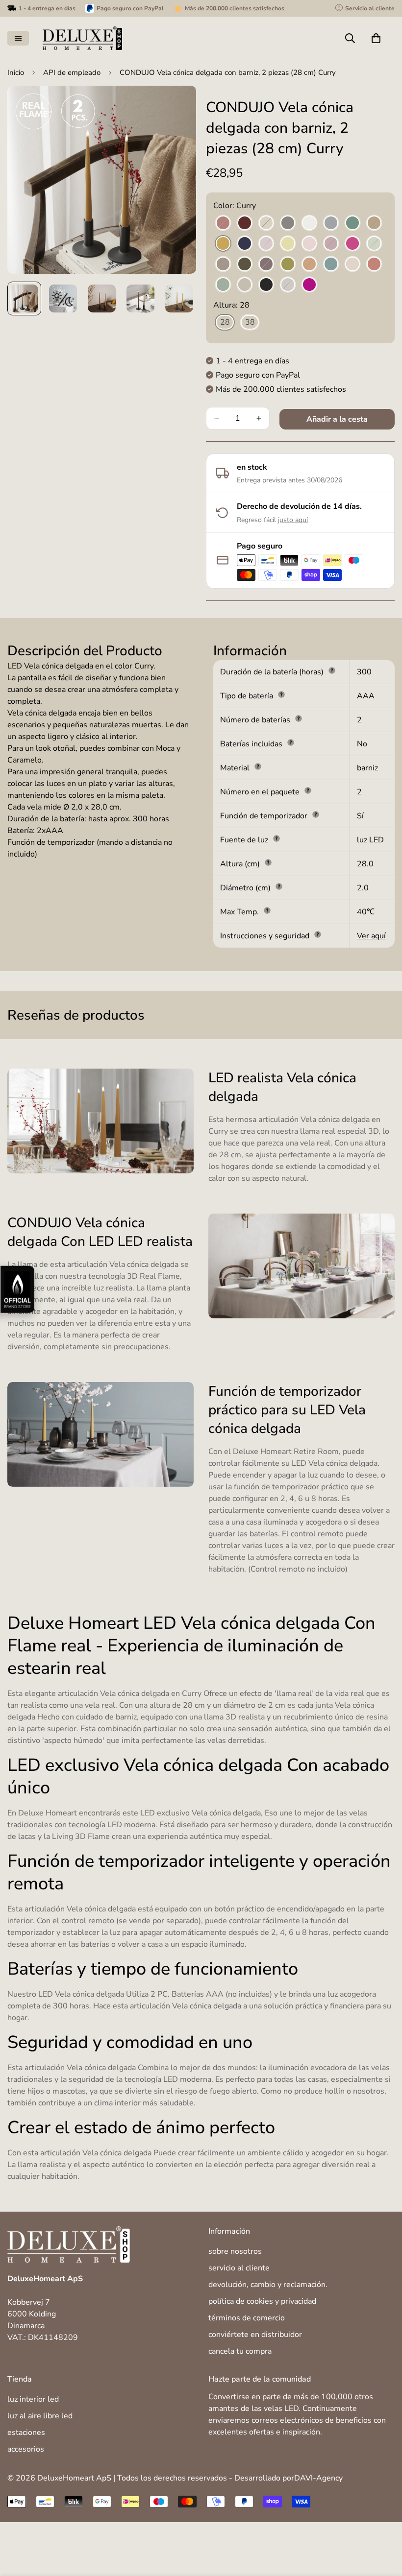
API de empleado (72, 72)
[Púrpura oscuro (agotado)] (266, 264)
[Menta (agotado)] (374, 244)
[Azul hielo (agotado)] (331, 223)
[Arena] (245, 285)
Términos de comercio (247, 2318)
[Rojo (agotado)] (374, 264)
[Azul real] (245, 244)
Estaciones (26, 2433)
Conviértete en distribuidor (255, 2335)
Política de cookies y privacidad (262, 2301)
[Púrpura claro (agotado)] (331, 244)
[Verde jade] (352, 223)
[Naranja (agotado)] (309, 264)
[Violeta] (309, 285)
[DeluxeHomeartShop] (82, 38)
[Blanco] (309, 223)
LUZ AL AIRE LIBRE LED (40, 2416)
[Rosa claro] (309, 244)
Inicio (16, 72)
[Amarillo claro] (288, 244)
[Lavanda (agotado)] (266, 244)
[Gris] (288, 223)
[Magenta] (352, 244)
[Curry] (223, 244)
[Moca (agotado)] (223, 264)
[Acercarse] (175, 107)
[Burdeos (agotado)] (223, 223)
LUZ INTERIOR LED (33, 2399)
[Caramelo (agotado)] (374, 223)
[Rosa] (352, 264)
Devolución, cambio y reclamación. (268, 2285)
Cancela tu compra (240, 2351)
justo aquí (293, 520)
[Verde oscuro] (245, 264)
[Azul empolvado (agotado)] (288, 285)
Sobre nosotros (235, 2251)
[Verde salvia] (223, 285)
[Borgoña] (245, 223)
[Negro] (266, 285)
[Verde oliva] (288, 264)
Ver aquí (371, 936)
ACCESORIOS (26, 2449)
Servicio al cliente (239, 2268)
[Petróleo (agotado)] (331, 264)
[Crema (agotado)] (266, 223)
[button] (376, 38)
